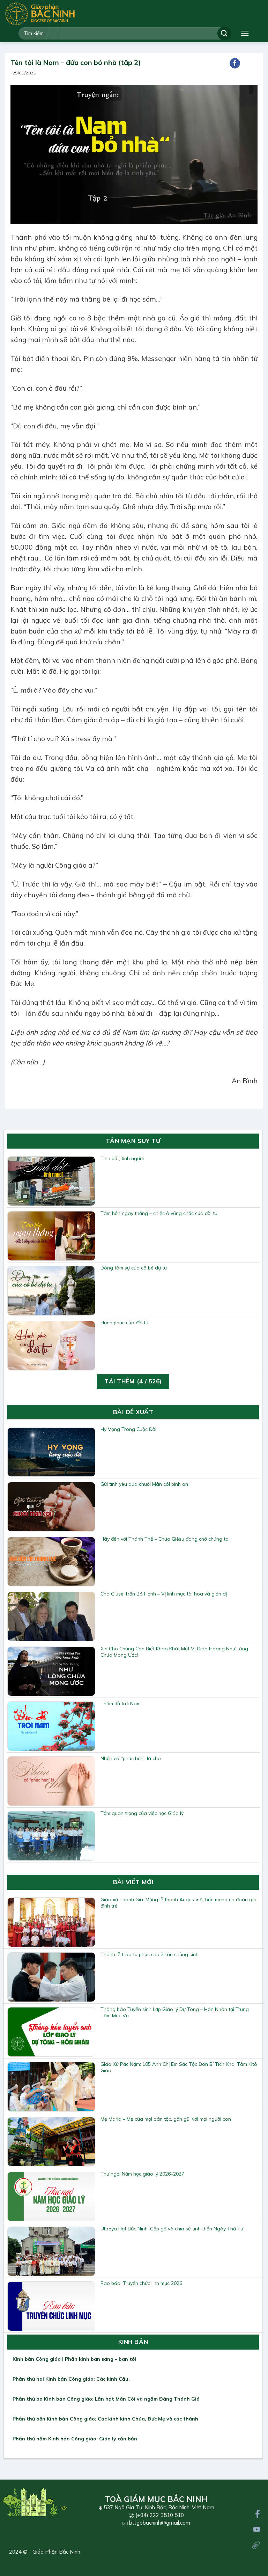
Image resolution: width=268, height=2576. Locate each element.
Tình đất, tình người (122, 1158)
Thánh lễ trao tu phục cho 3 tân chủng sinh (150, 1954)
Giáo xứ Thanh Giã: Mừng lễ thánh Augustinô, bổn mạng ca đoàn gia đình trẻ (178, 1903)
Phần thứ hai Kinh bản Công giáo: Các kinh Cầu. (71, 2379)
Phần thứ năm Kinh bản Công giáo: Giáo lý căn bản (75, 2439)
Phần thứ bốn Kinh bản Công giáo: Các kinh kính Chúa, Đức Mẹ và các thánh (105, 2419)
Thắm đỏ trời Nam (121, 1703)
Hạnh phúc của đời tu (124, 1323)
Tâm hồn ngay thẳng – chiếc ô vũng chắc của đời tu (159, 1213)
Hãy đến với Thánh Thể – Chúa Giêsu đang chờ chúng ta (165, 1539)
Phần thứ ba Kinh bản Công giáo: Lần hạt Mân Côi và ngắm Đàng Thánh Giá (106, 2399)
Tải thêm (133, 1381)
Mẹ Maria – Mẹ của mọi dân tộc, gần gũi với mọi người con (166, 2119)
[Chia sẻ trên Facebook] (235, 63)
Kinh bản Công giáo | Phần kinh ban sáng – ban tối (74, 2359)
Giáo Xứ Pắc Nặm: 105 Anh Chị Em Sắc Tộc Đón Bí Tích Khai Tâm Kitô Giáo (179, 2067)
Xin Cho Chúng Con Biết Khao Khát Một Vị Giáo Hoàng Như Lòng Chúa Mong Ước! (174, 1652)
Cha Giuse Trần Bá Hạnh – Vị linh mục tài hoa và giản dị (164, 1594)
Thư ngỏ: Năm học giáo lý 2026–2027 (142, 2174)
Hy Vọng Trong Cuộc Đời (128, 1429)
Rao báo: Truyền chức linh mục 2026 (141, 2283)
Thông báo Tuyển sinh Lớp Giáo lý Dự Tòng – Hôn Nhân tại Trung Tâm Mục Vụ (175, 2012)
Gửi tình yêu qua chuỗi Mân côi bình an (144, 1484)
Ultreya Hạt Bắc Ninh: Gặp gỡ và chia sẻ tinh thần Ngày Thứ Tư (172, 2229)
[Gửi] (224, 33)
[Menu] (245, 33)
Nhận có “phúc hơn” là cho (131, 1758)
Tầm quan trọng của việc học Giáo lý (142, 1813)
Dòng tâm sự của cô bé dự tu (134, 1268)
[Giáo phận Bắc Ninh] (40, 14)
